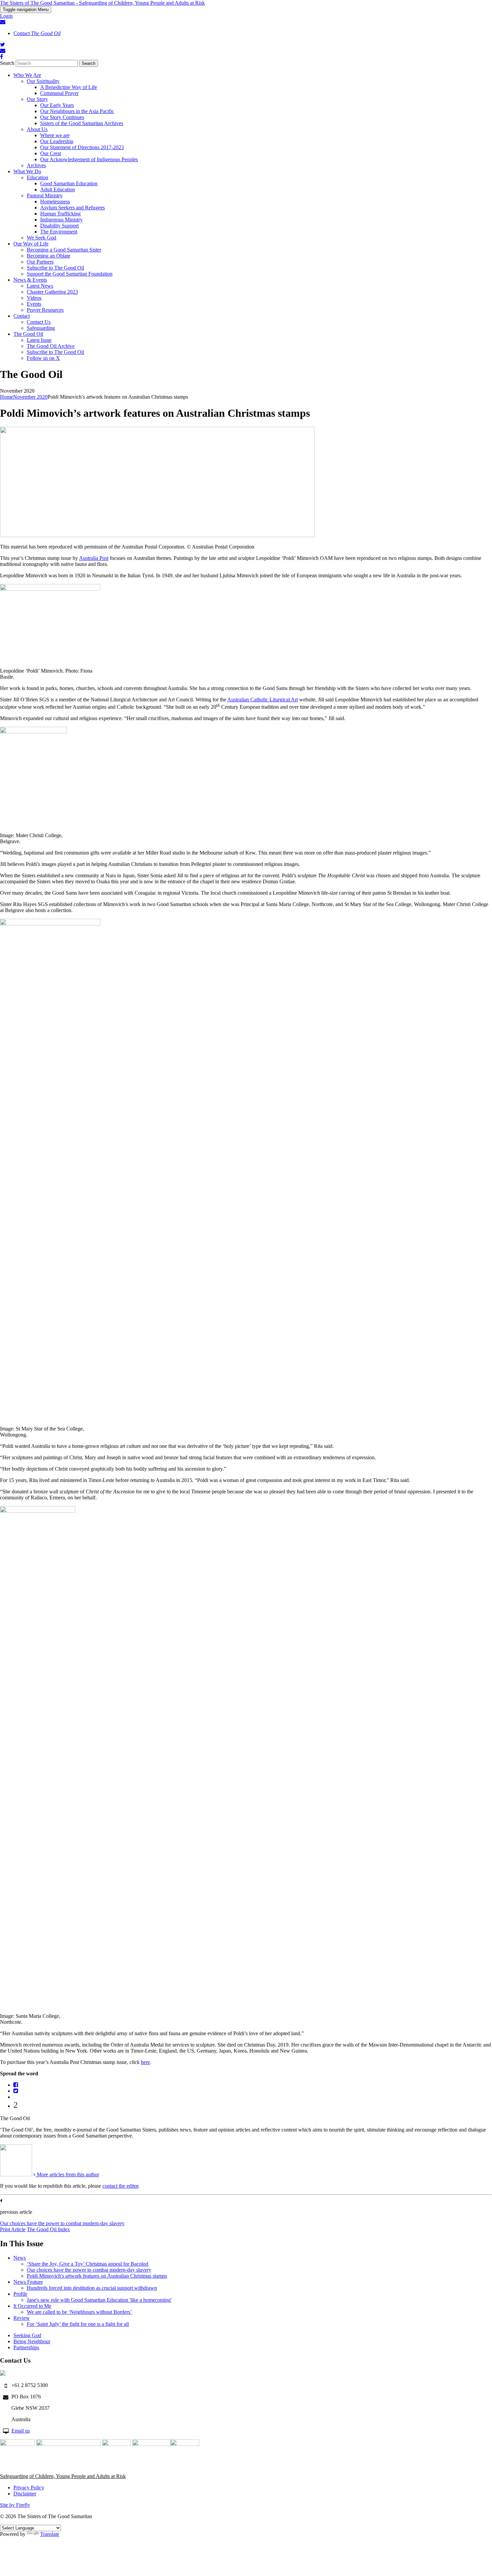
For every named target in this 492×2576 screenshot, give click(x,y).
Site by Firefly (15, 2505)
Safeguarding (41, 328)
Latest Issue (39, 340)
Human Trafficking (60, 214)
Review (22, 2318)
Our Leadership (57, 141)
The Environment (59, 232)
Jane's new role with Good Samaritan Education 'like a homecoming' (99, 2300)
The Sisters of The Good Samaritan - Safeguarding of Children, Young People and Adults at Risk (102, 3)
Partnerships (26, 2347)
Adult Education (58, 189)
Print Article (13, 2229)
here (145, 2062)
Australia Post (94, 558)
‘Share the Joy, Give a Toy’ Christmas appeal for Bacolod (88, 2264)
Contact (37, 33)
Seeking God (27, 2335)
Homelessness (55, 202)
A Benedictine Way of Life (69, 87)
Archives (36, 165)
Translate (50, 2534)
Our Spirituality (43, 81)
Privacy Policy (29, 2488)
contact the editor (120, 2186)
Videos (34, 298)
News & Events (30, 280)
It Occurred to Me (32, 2306)
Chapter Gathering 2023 (52, 292)
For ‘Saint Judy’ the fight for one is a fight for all (78, 2324)
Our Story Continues (62, 117)
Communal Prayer (59, 93)
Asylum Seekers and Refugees (72, 208)
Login (6, 16)
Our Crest (51, 153)
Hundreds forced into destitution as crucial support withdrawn (92, 2288)
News (20, 2258)
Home (7, 397)
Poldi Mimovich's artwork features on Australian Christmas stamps (97, 2276)
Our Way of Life (31, 244)
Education (37, 177)
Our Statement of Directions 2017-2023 (82, 147)
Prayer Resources (45, 310)
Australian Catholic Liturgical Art (263, 700)
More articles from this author (67, 2174)
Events (34, 304)
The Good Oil (28, 334)
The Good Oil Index (48, 2229)
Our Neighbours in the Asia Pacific (77, 111)
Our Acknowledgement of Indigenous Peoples (89, 159)
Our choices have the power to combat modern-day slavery (62, 2223)
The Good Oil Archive (51, 346)
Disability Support (59, 226)
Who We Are (27, 75)
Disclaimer (25, 2494)
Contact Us (39, 322)
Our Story (37, 99)
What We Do (27, 171)
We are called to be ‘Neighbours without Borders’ (79, 2312)
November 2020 (30, 397)
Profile (20, 2294)
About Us (37, 129)
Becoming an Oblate (49, 256)
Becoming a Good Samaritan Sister (64, 250)
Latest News (40, 286)
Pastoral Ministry (45, 195)
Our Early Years (57, 105)
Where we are (55, 135)
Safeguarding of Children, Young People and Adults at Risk (63, 2476)
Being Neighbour (32, 2341)
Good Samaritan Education (69, 183)
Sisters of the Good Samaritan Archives (82, 123)
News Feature (28, 2282)
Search (7, 63)
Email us (21, 2431)
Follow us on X (43, 358)
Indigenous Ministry (61, 220)
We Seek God (42, 238)
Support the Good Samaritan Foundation (70, 274)
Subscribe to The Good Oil (55, 268)
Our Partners (40, 262)
